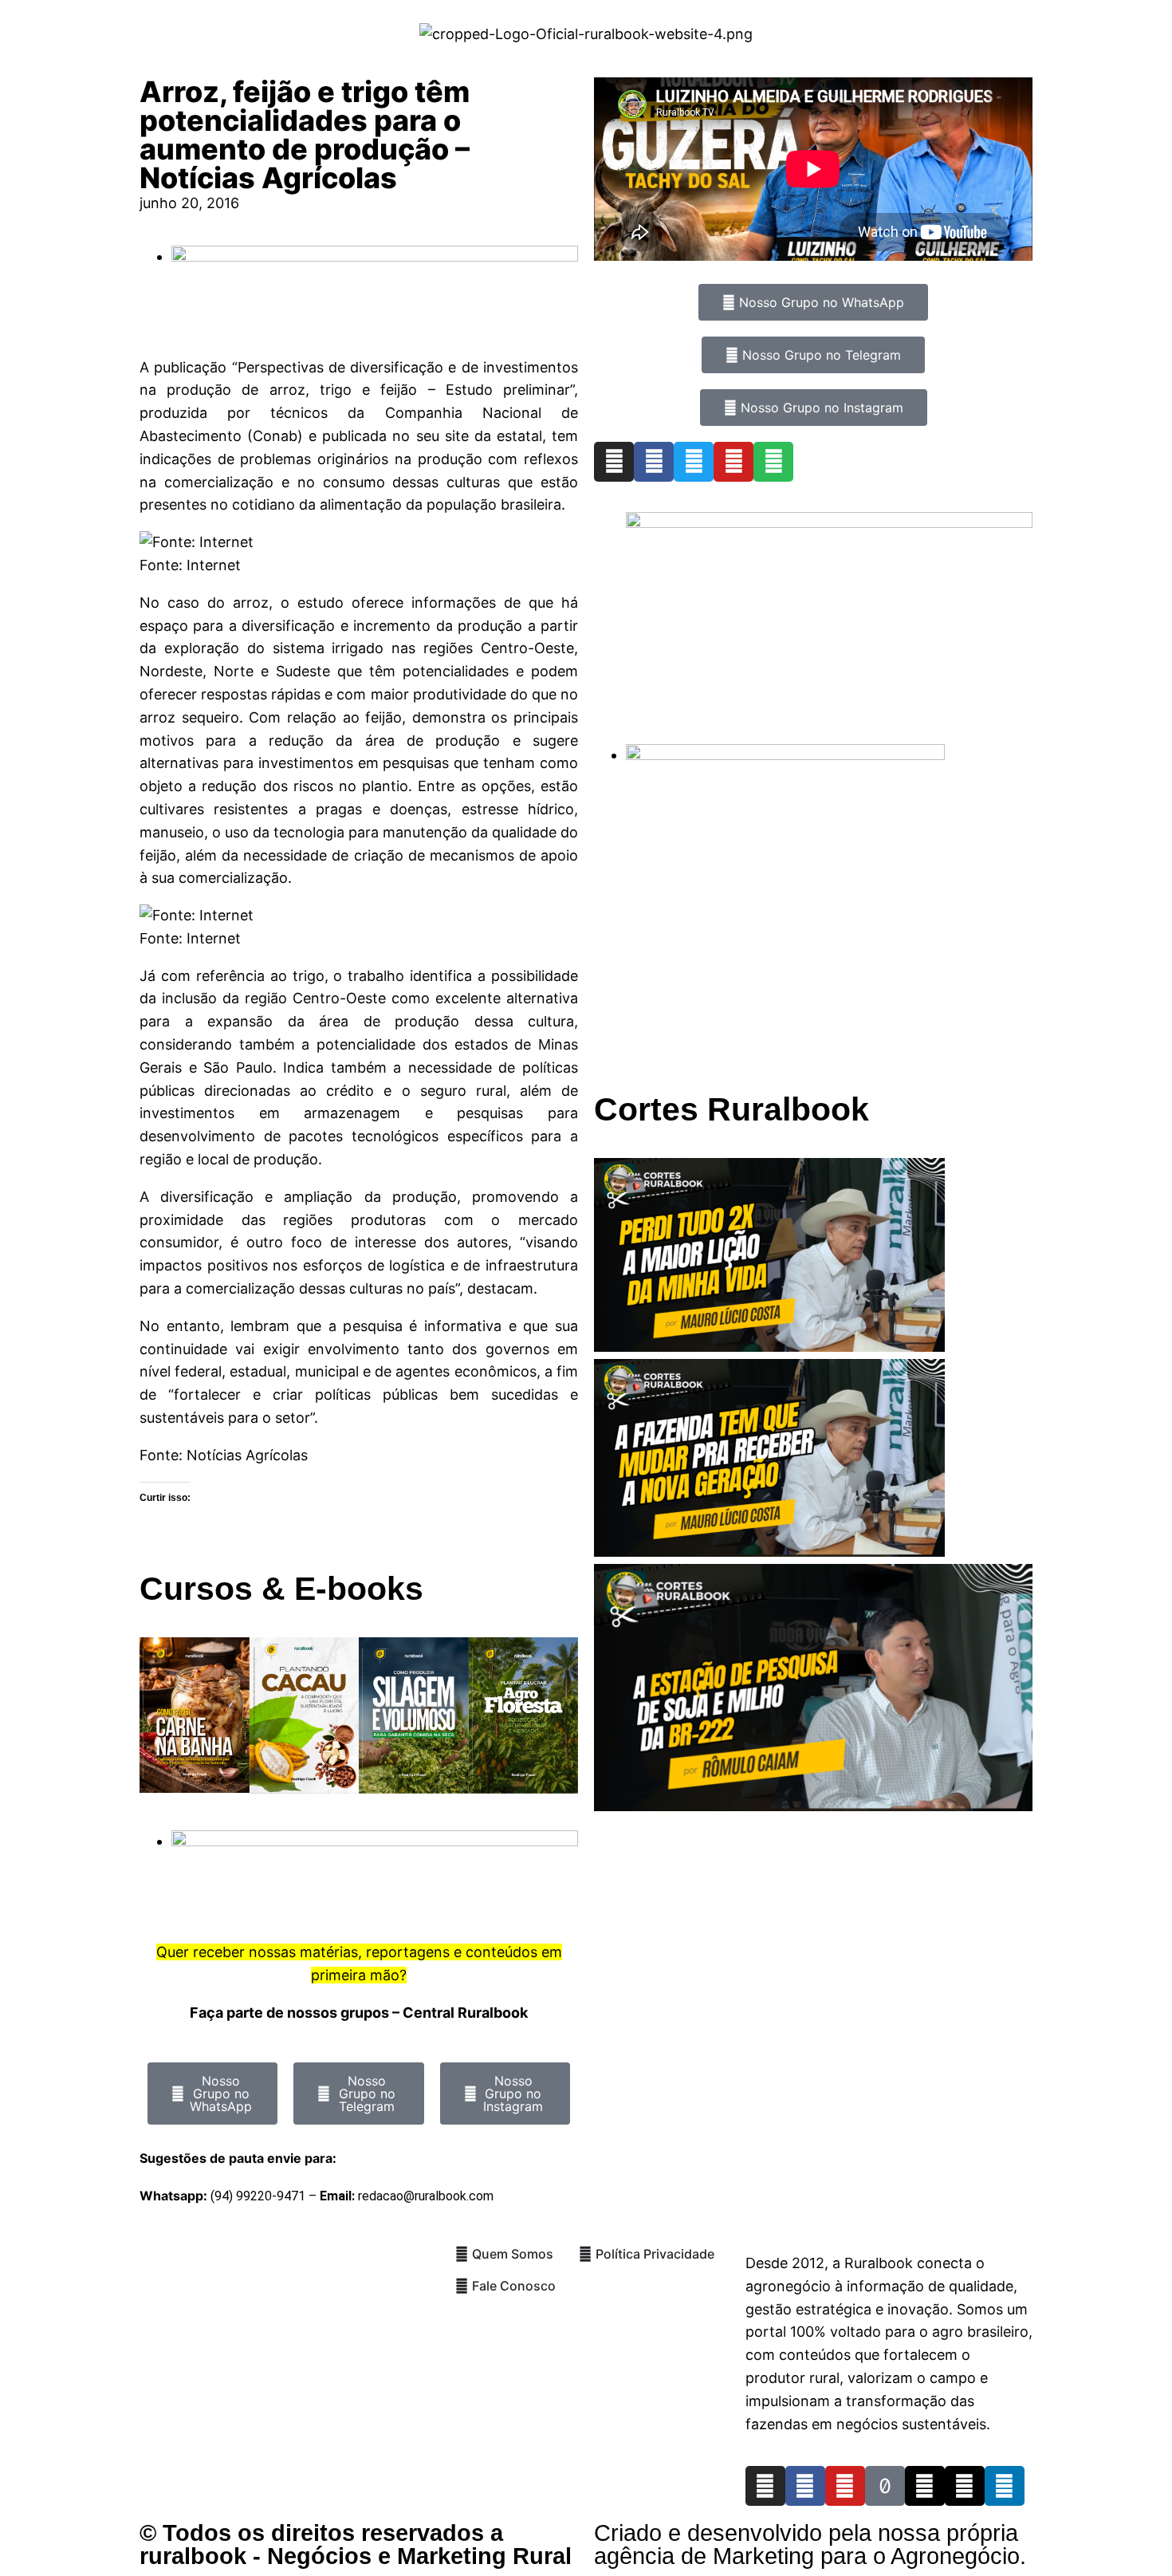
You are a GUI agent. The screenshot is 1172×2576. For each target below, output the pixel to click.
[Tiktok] (885, 2486)
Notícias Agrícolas (247, 1455)
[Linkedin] (1005, 2486)
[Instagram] (614, 462)
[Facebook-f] (805, 2486)
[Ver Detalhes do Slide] (829, 523)
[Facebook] (654, 462)
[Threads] (925, 2486)
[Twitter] (694, 462)
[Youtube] (733, 462)
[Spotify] (773, 462)
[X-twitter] (965, 2486)
